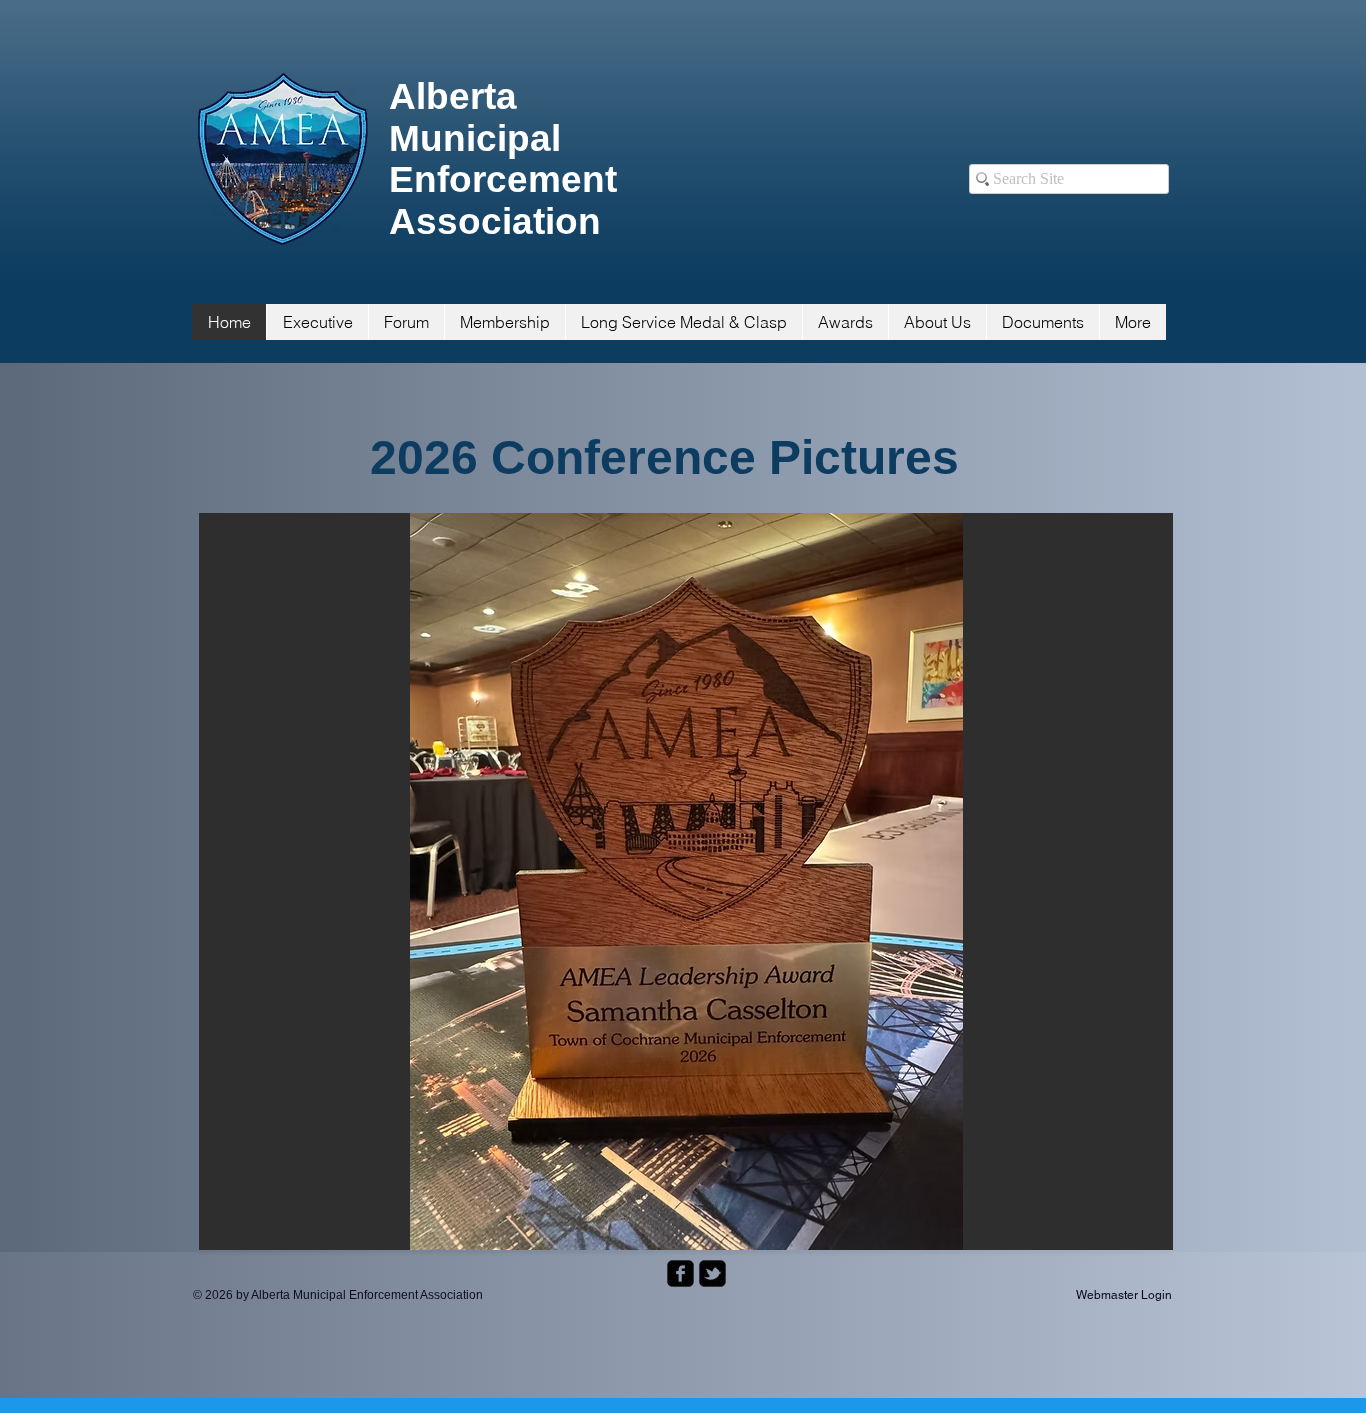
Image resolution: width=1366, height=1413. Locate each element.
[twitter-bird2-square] (712, 1273)
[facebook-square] (680, 1273)
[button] (686, 881)
